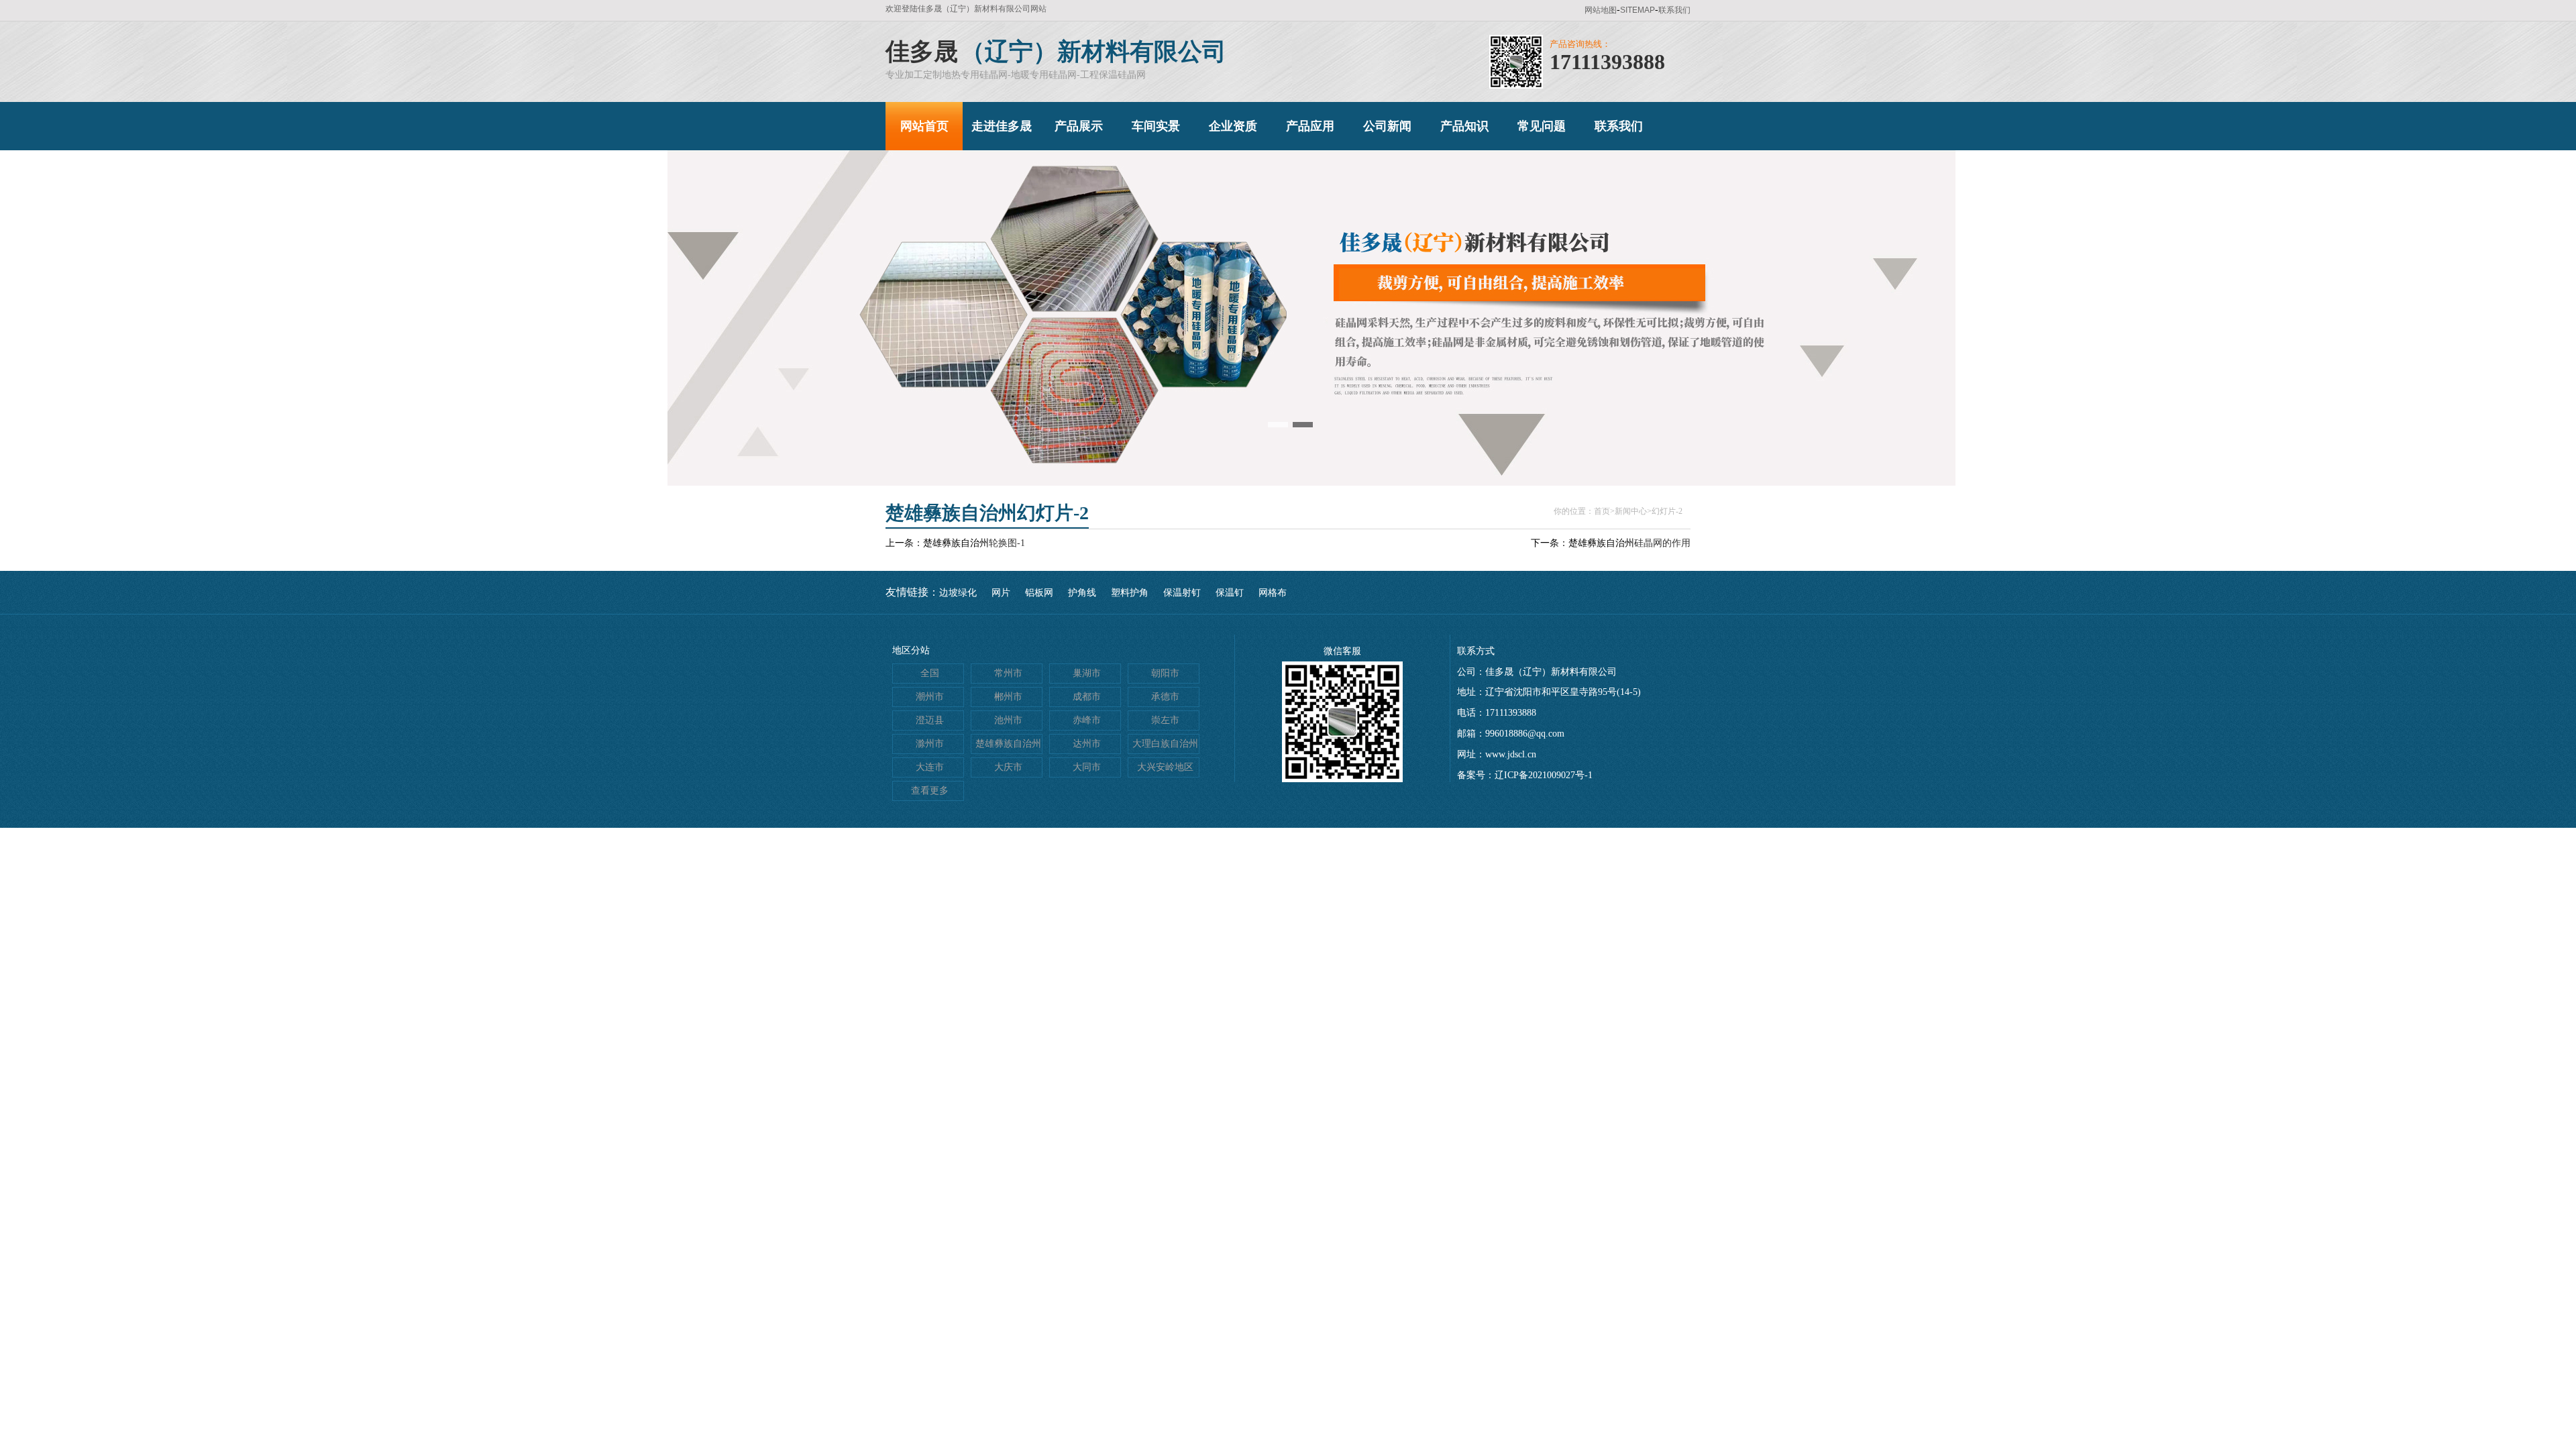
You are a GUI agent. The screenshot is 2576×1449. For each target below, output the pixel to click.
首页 (1602, 511)
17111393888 (1607, 62)
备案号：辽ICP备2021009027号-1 (1525, 775)
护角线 (1082, 593)
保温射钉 (1182, 593)
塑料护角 (1130, 593)
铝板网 (1039, 593)
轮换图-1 (1007, 543)
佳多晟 (922, 52)
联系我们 (1674, 10)
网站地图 (1601, 10)
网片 (1001, 593)
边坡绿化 (958, 593)
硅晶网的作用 (1662, 543)
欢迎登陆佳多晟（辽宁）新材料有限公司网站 (966, 9)
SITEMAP (1638, 10)
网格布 (1273, 593)
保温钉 (1230, 593)
